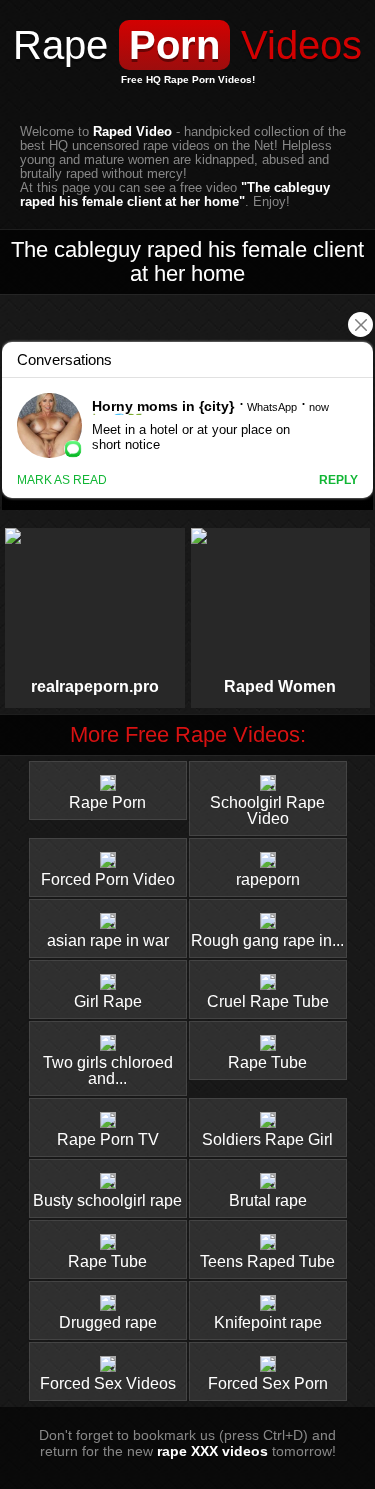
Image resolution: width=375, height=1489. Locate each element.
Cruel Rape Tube (268, 1001)
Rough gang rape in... (267, 940)
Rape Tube (267, 1062)
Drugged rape (108, 1322)
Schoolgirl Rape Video (267, 810)
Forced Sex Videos (108, 1383)
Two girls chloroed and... (108, 1070)
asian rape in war (108, 940)
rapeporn (268, 879)
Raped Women (280, 686)
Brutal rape (268, 1200)
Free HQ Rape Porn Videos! (188, 79)
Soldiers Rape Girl (267, 1139)
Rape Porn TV (108, 1139)
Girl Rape (108, 1001)
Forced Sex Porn (268, 1383)
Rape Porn (107, 802)
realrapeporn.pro (95, 686)
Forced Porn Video (108, 879)
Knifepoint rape (268, 1322)
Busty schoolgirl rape (107, 1200)
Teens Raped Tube (267, 1261)
